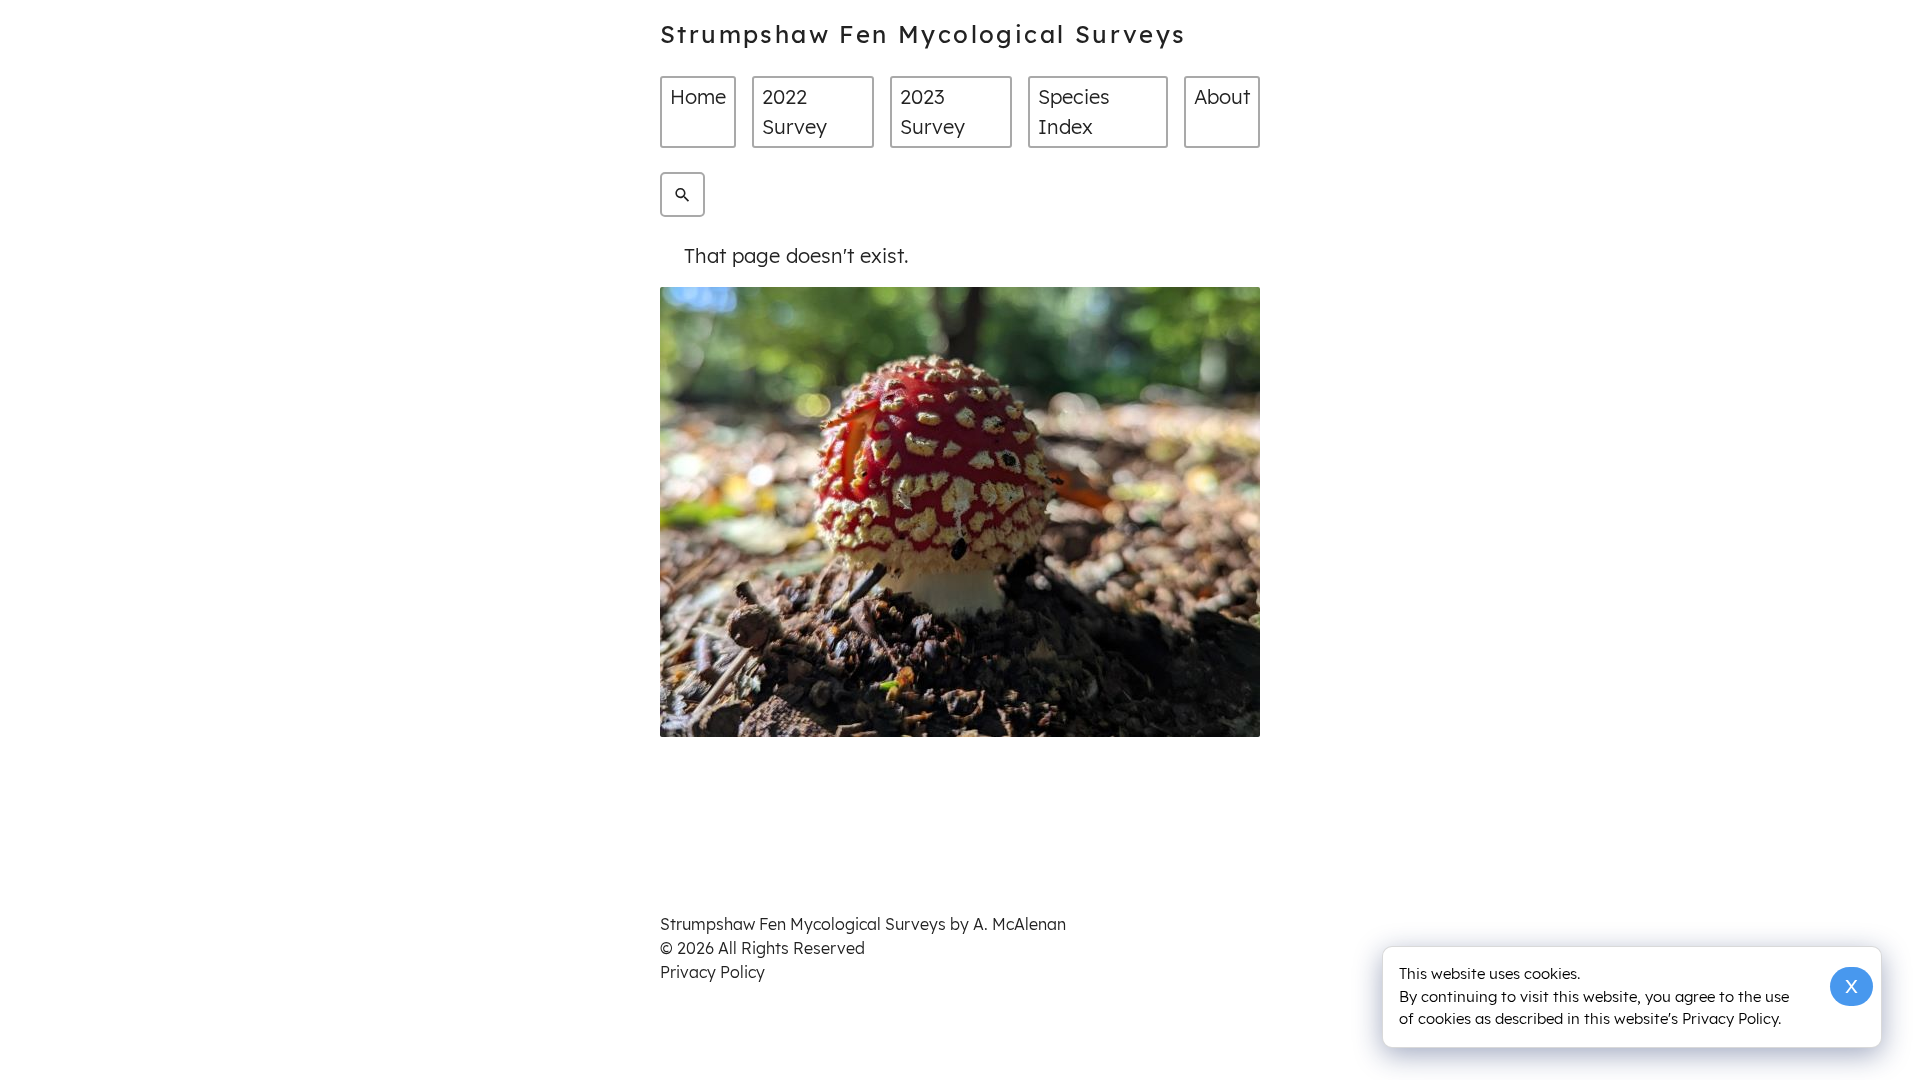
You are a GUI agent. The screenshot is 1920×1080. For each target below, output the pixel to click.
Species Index (1074, 111)
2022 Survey (794, 111)
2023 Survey (932, 111)
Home (698, 96)
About (1222, 96)
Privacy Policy (712, 972)
